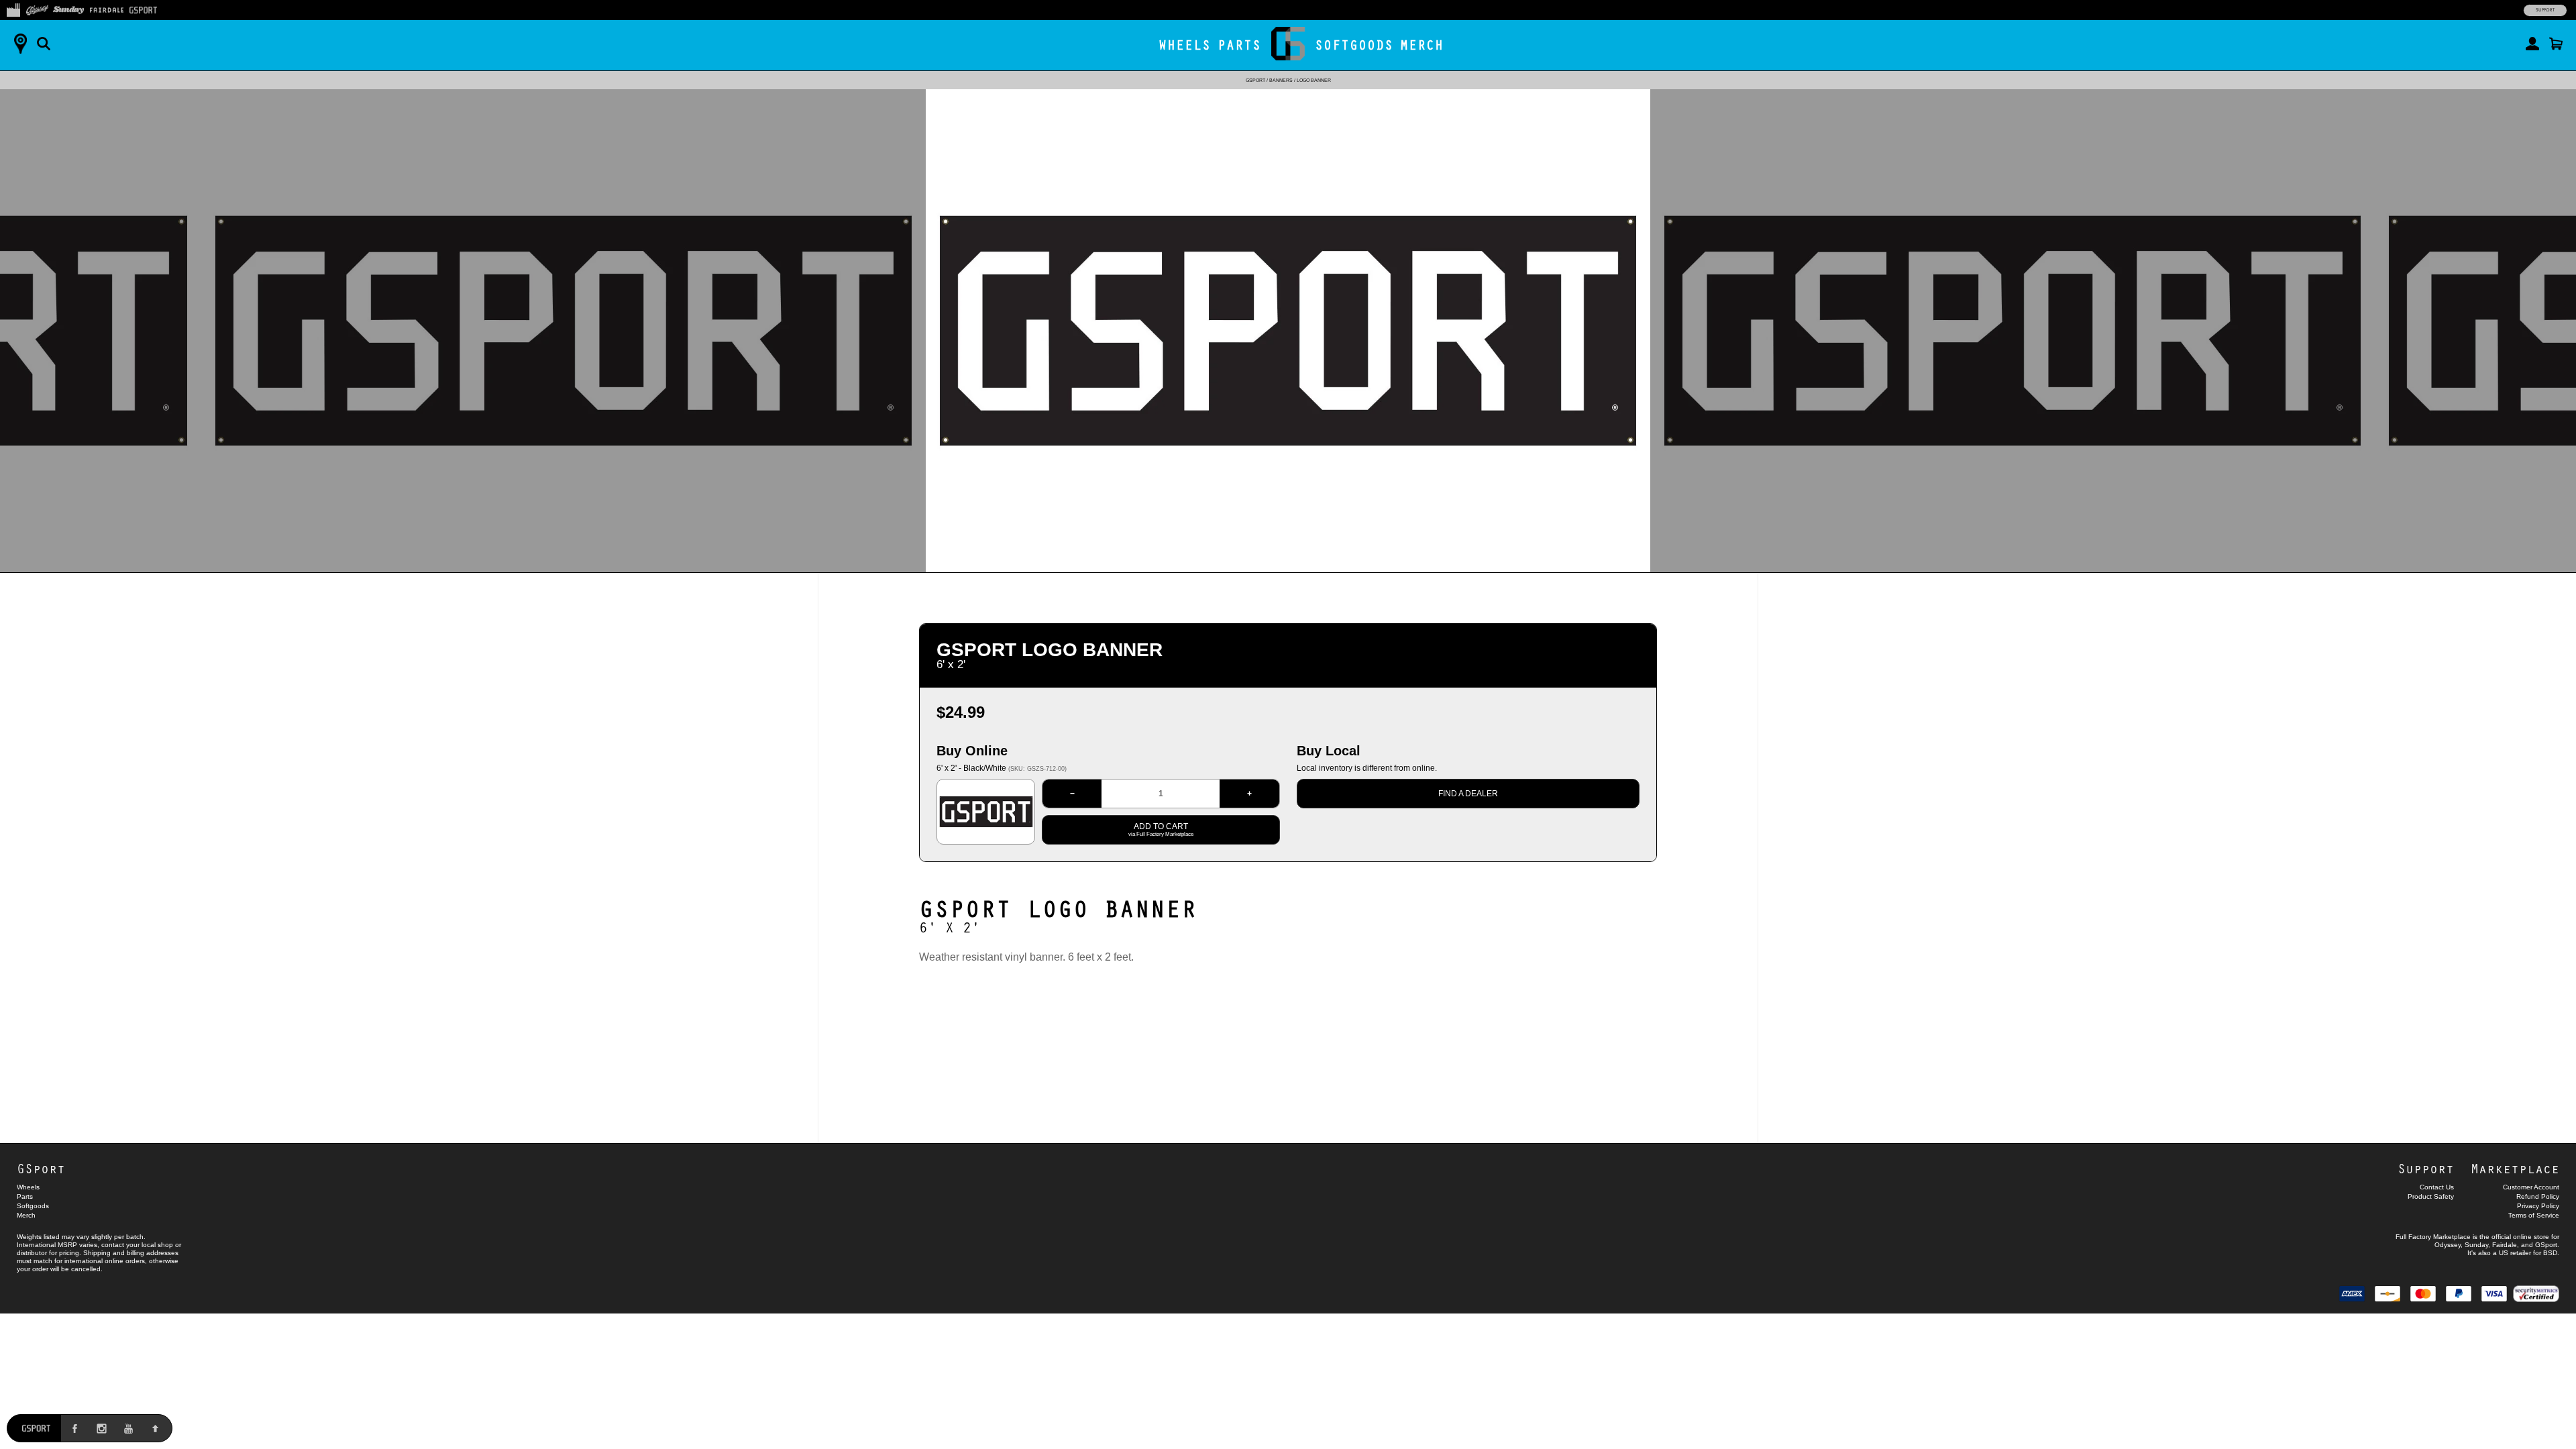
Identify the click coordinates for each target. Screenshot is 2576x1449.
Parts (1239, 45)
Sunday (2476, 1245)
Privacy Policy (2538, 1206)
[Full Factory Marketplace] (13, 9)
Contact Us (2437, 1187)
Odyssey (2448, 1245)
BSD (2550, 1253)
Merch (1422, 45)
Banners (1281, 80)
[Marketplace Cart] (2556, 44)
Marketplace (2515, 1168)
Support (2545, 10)
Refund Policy (2538, 1196)
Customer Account (2531, 1187)
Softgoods (1354, 45)
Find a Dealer (1468, 794)
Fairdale (2505, 1245)
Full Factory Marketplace (2433, 1237)
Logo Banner (1314, 80)
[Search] (44, 44)
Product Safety (2431, 1196)
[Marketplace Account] (2532, 44)
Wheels (1185, 45)
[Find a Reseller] (20, 44)
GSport (1255, 80)
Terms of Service (2534, 1215)
